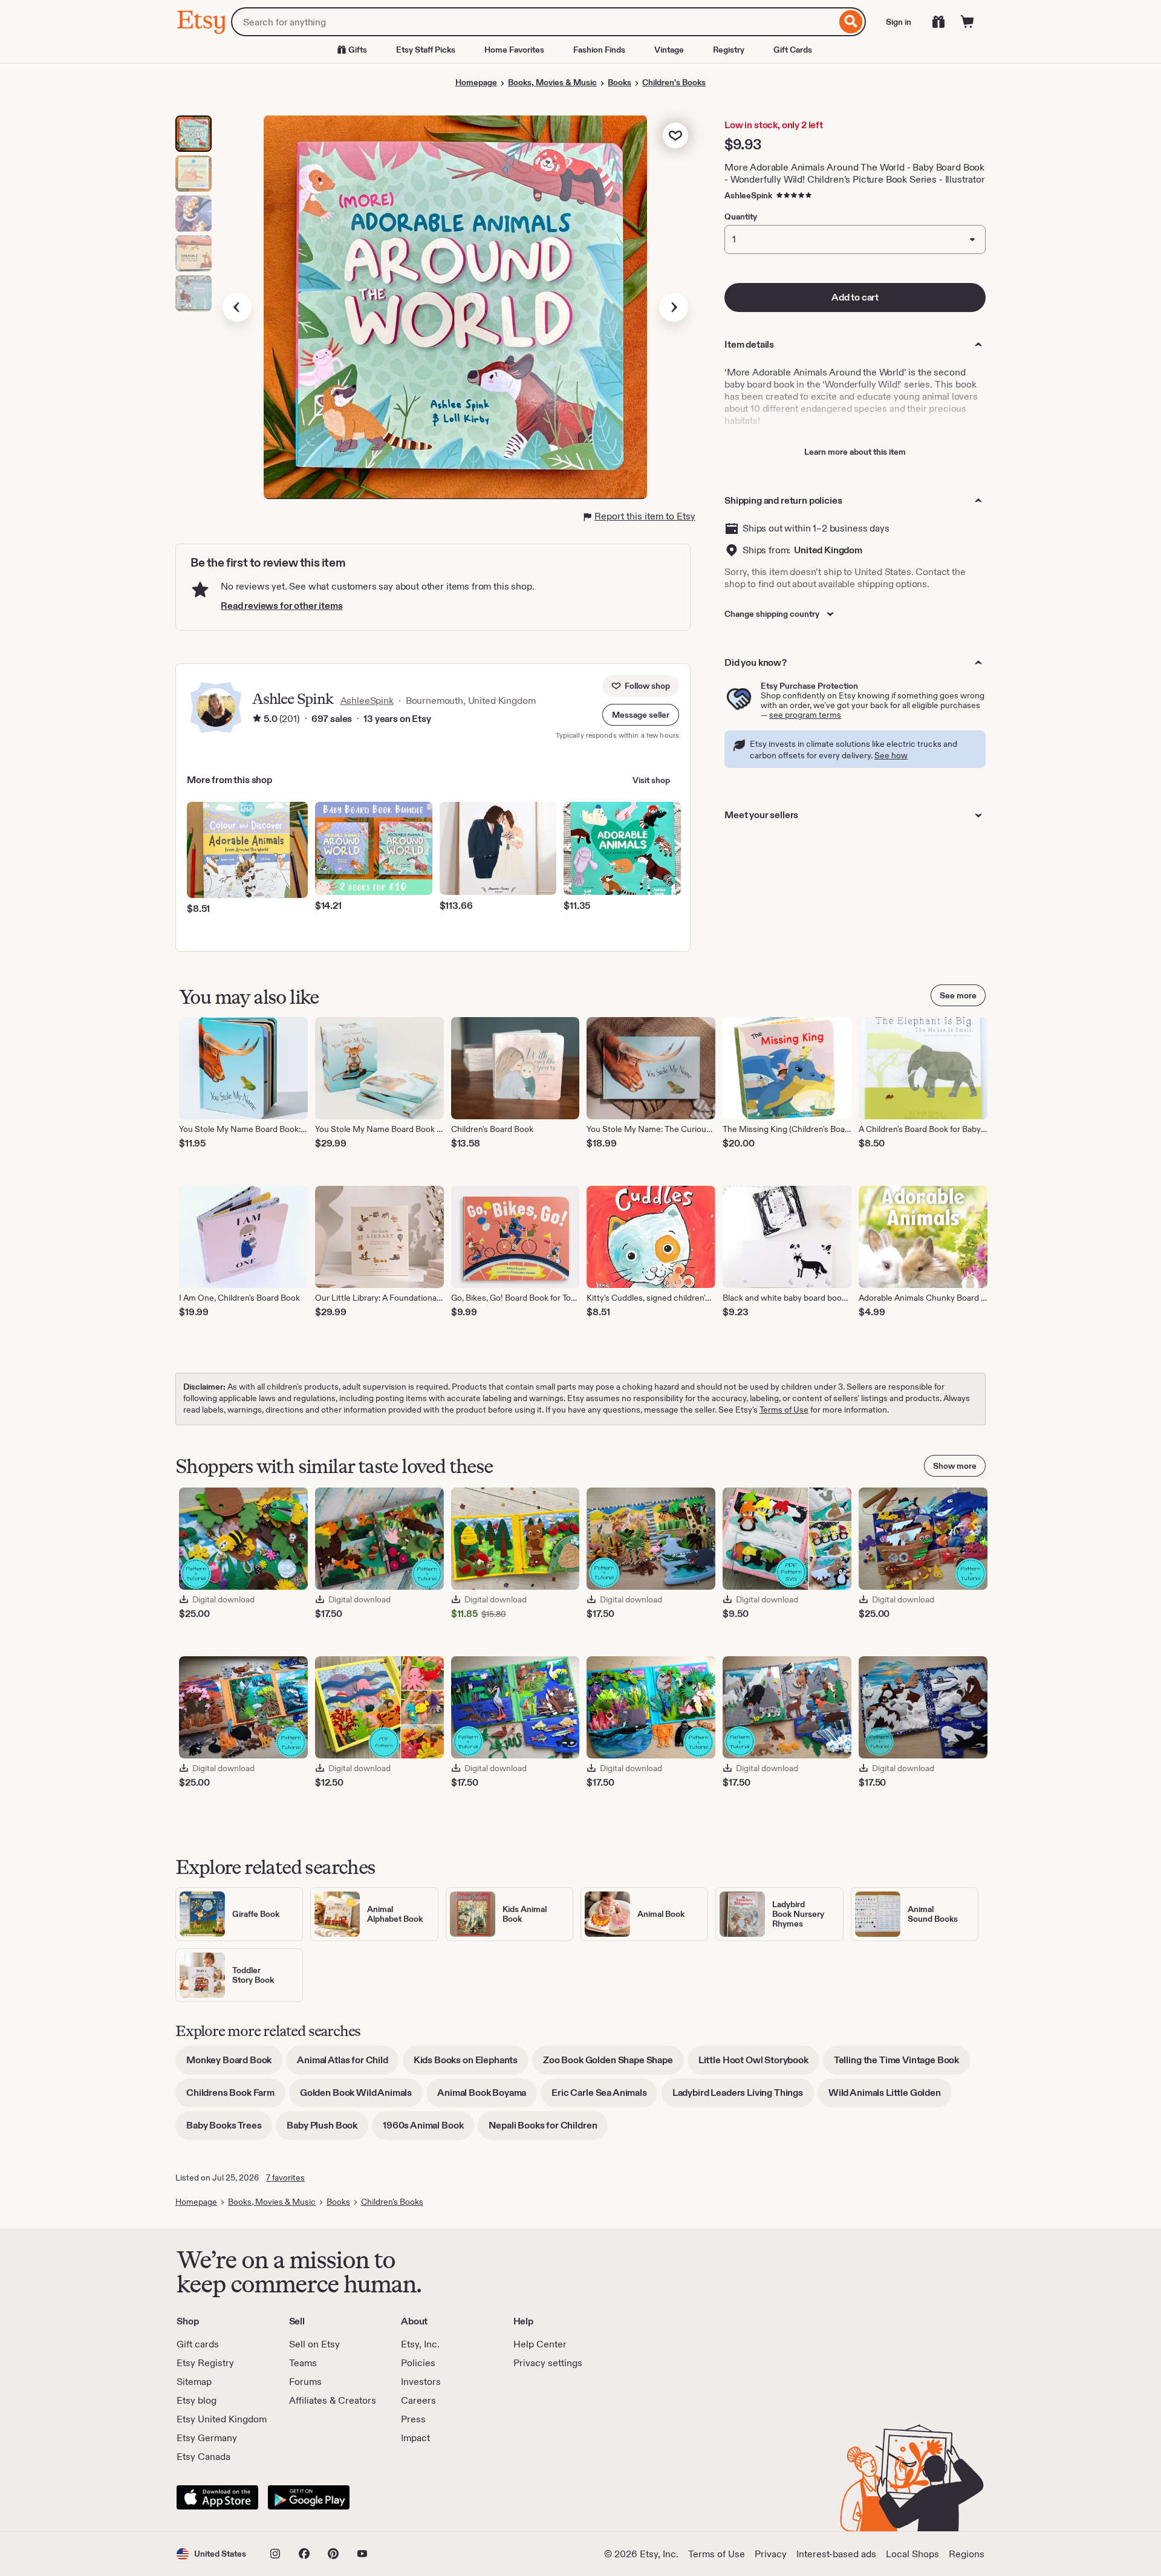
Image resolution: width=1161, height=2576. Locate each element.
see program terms (805, 715)
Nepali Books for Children (548, 2129)
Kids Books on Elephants (471, 2064)
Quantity (741, 216)
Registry (729, 50)
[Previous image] (237, 307)
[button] (641, 715)
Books (620, 82)
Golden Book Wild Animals (361, 2097)
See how (891, 755)
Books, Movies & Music (552, 82)
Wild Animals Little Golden (890, 2097)
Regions (967, 2554)
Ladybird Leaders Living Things (743, 2097)
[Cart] (968, 22)
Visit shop (651, 780)
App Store (217, 2497)
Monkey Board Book (234, 2064)
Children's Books (674, 82)
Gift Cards (793, 50)
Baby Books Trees (229, 2129)
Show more (955, 1466)
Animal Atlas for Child (348, 2064)
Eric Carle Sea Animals (604, 2097)
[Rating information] (257, 719)
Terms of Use (784, 1410)
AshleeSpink (748, 195)
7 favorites (285, 2178)
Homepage (476, 82)
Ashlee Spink (293, 699)
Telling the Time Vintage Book (902, 2064)
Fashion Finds (599, 50)
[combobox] (534, 22)
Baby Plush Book (327, 2129)
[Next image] (674, 307)
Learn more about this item (855, 452)
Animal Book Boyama (487, 2097)
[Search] (851, 22)
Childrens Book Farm (236, 2097)
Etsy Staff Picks (426, 50)
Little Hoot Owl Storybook (759, 2064)
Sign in (899, 22)
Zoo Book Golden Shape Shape (613, 2064)
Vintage (669, 50)
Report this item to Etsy (645, 516)
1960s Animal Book (428, 2129)
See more (958, 995)
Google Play (309, 2497)
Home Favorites (514, 50)
